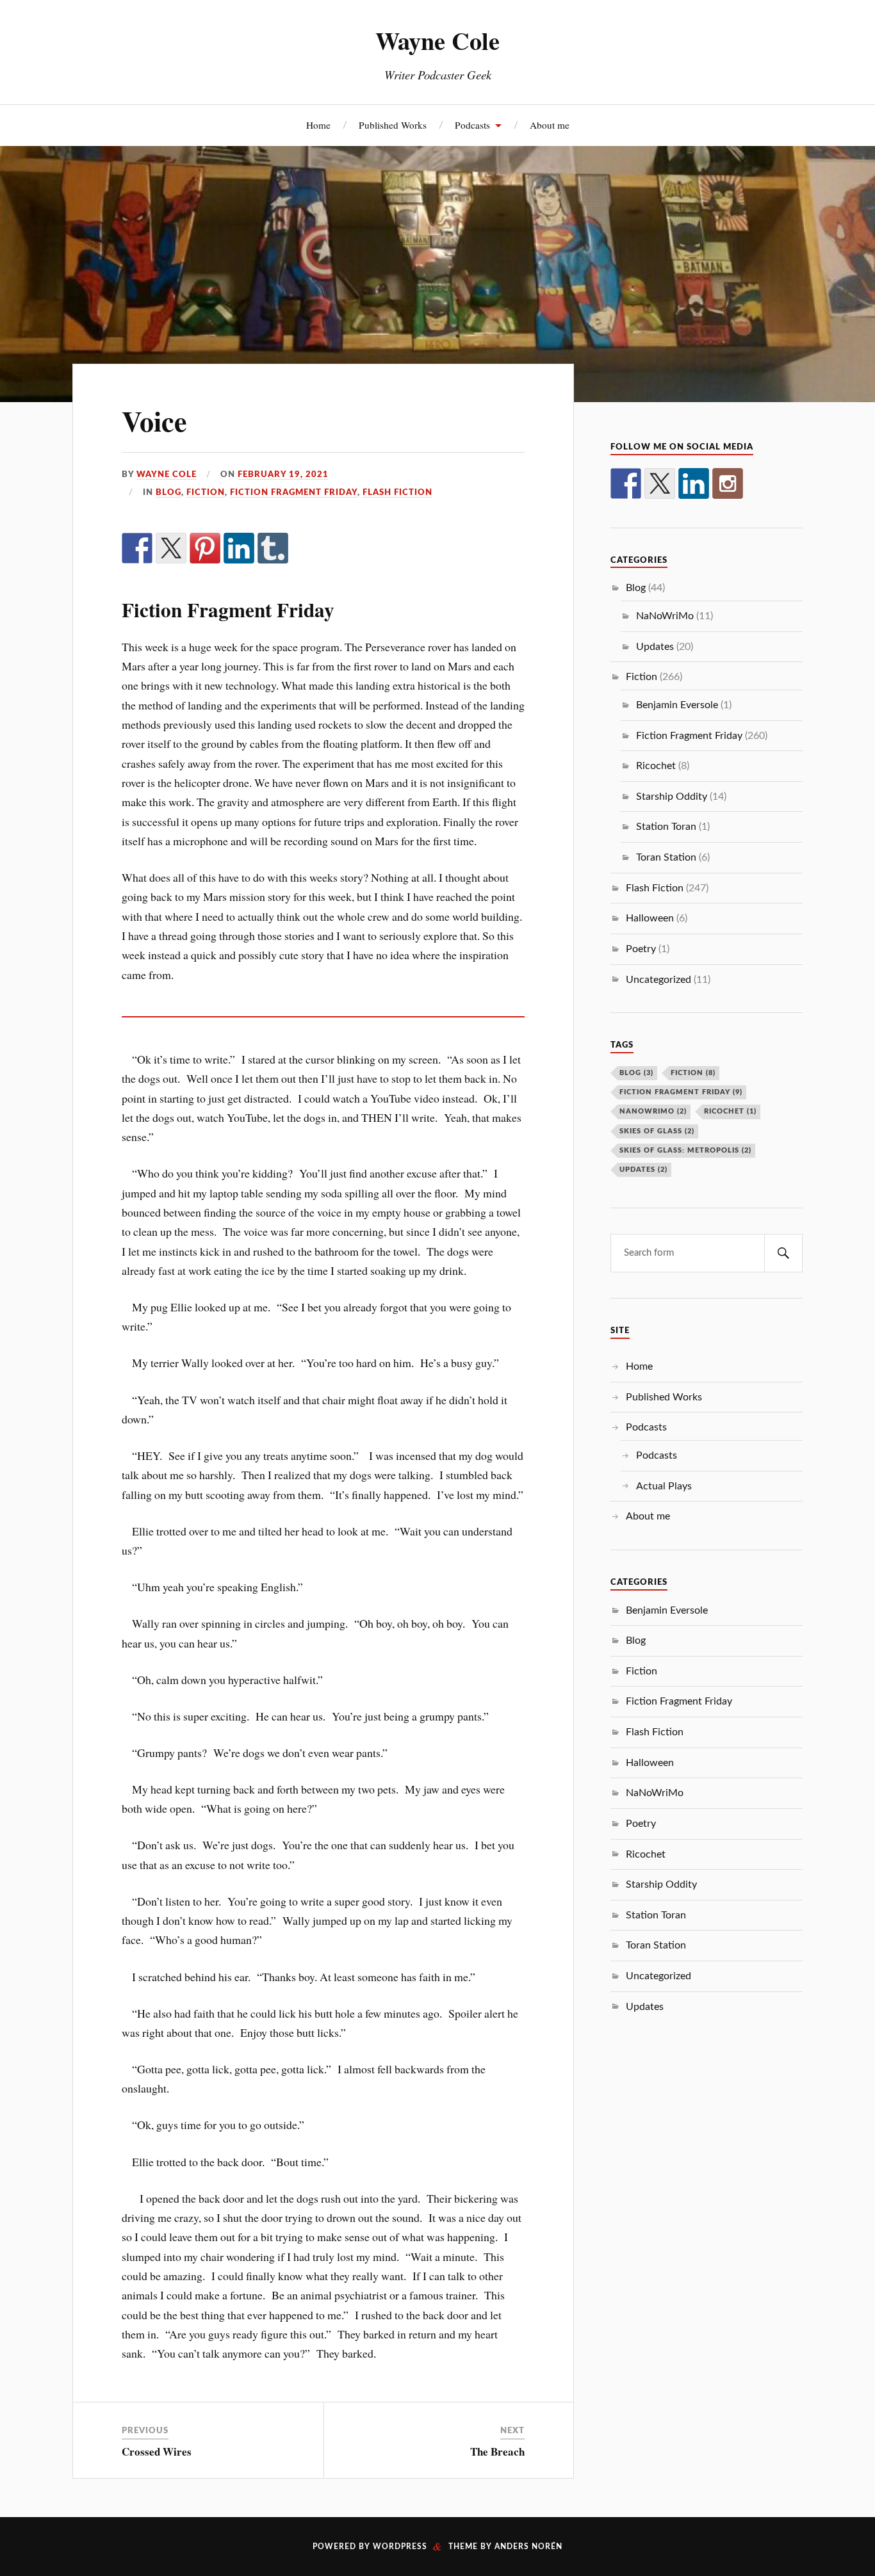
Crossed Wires (157, 2451)
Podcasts (472, 125)
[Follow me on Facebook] (626, 483)
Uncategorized (658, 980)
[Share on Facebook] (137, 548)
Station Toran (666, 827)
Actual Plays (664, 1486)
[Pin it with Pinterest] (205, 548)
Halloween (650, 918)
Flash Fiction (397, 492)
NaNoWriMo (665, 616)
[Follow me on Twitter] (660, 483)
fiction (693, 1073)
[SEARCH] (783, 1253)
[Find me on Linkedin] (694, 483)
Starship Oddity (672, 797)
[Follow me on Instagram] (728, 483)
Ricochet (656, 766)
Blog (168, 492)
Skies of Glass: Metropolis (685, 1150)
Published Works (393, 125)
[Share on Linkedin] (239, 548)
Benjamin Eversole (677, 705)
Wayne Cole (437, 40)
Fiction (206, 492)
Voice (154, 421)
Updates (655, 647)
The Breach (497, 2451)
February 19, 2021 (283, 474)
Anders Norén (528, 2547)
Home (318, 125)
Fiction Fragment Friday (294, 492)
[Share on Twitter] (171, 548)
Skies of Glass (657, 1131)
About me (550, 125)
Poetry (641, 949)
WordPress (400, 2547)
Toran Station (666, 857)
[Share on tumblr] (273, 548)
